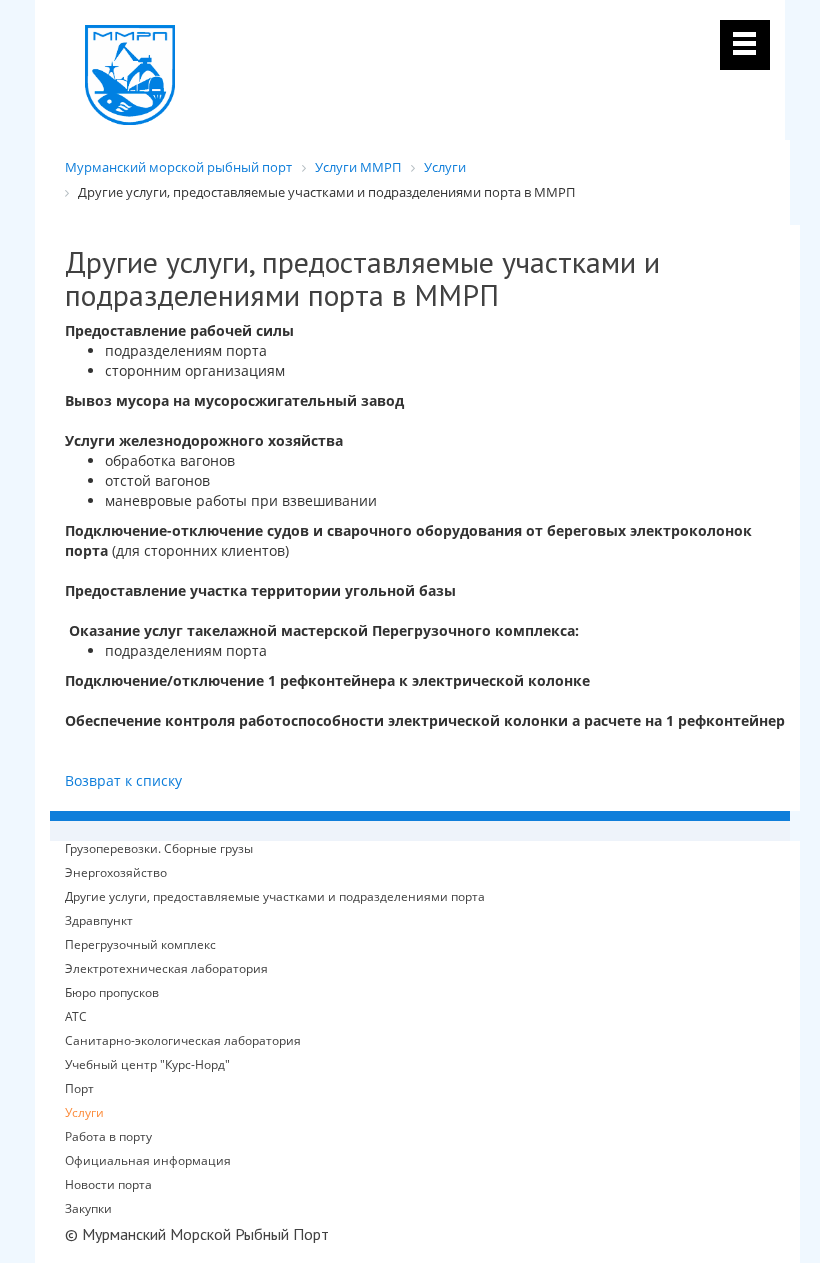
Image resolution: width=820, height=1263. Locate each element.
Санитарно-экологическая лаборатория (183, 1041)
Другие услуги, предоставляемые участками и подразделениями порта (275, 897)
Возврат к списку (123, 780)
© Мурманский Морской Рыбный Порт (197, 1234)
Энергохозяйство (116, 873)
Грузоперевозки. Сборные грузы (159, 849)
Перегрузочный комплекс (140, 945)
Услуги (84, 1112)
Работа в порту (108, 1136)
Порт (79, 1088)
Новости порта (108, 1184)
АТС (76, 1017)
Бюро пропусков (112, 993)
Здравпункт (99, 921)
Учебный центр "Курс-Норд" (147, 1065)
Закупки (88, 1208)
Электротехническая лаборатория (166, 969)
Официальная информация (148, 1160)
